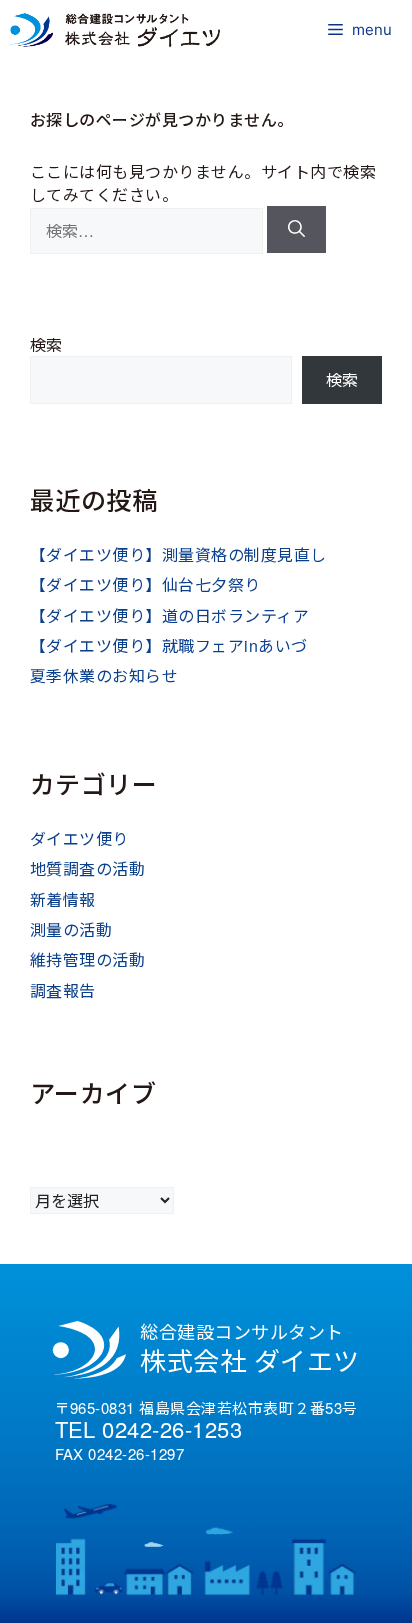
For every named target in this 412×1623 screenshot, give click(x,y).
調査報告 (63, 990)
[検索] (296, 230)
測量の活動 (71, 929)
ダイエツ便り (79, 838)
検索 (46, 344)
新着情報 (63, 899)
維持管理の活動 (87, 959)
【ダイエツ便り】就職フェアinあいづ (169, 645)
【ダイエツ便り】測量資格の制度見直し (178, 554)
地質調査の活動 (87, 868)
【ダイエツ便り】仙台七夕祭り (145, 584)
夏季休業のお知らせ (104, 675)
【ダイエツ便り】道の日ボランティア (169, 615)
